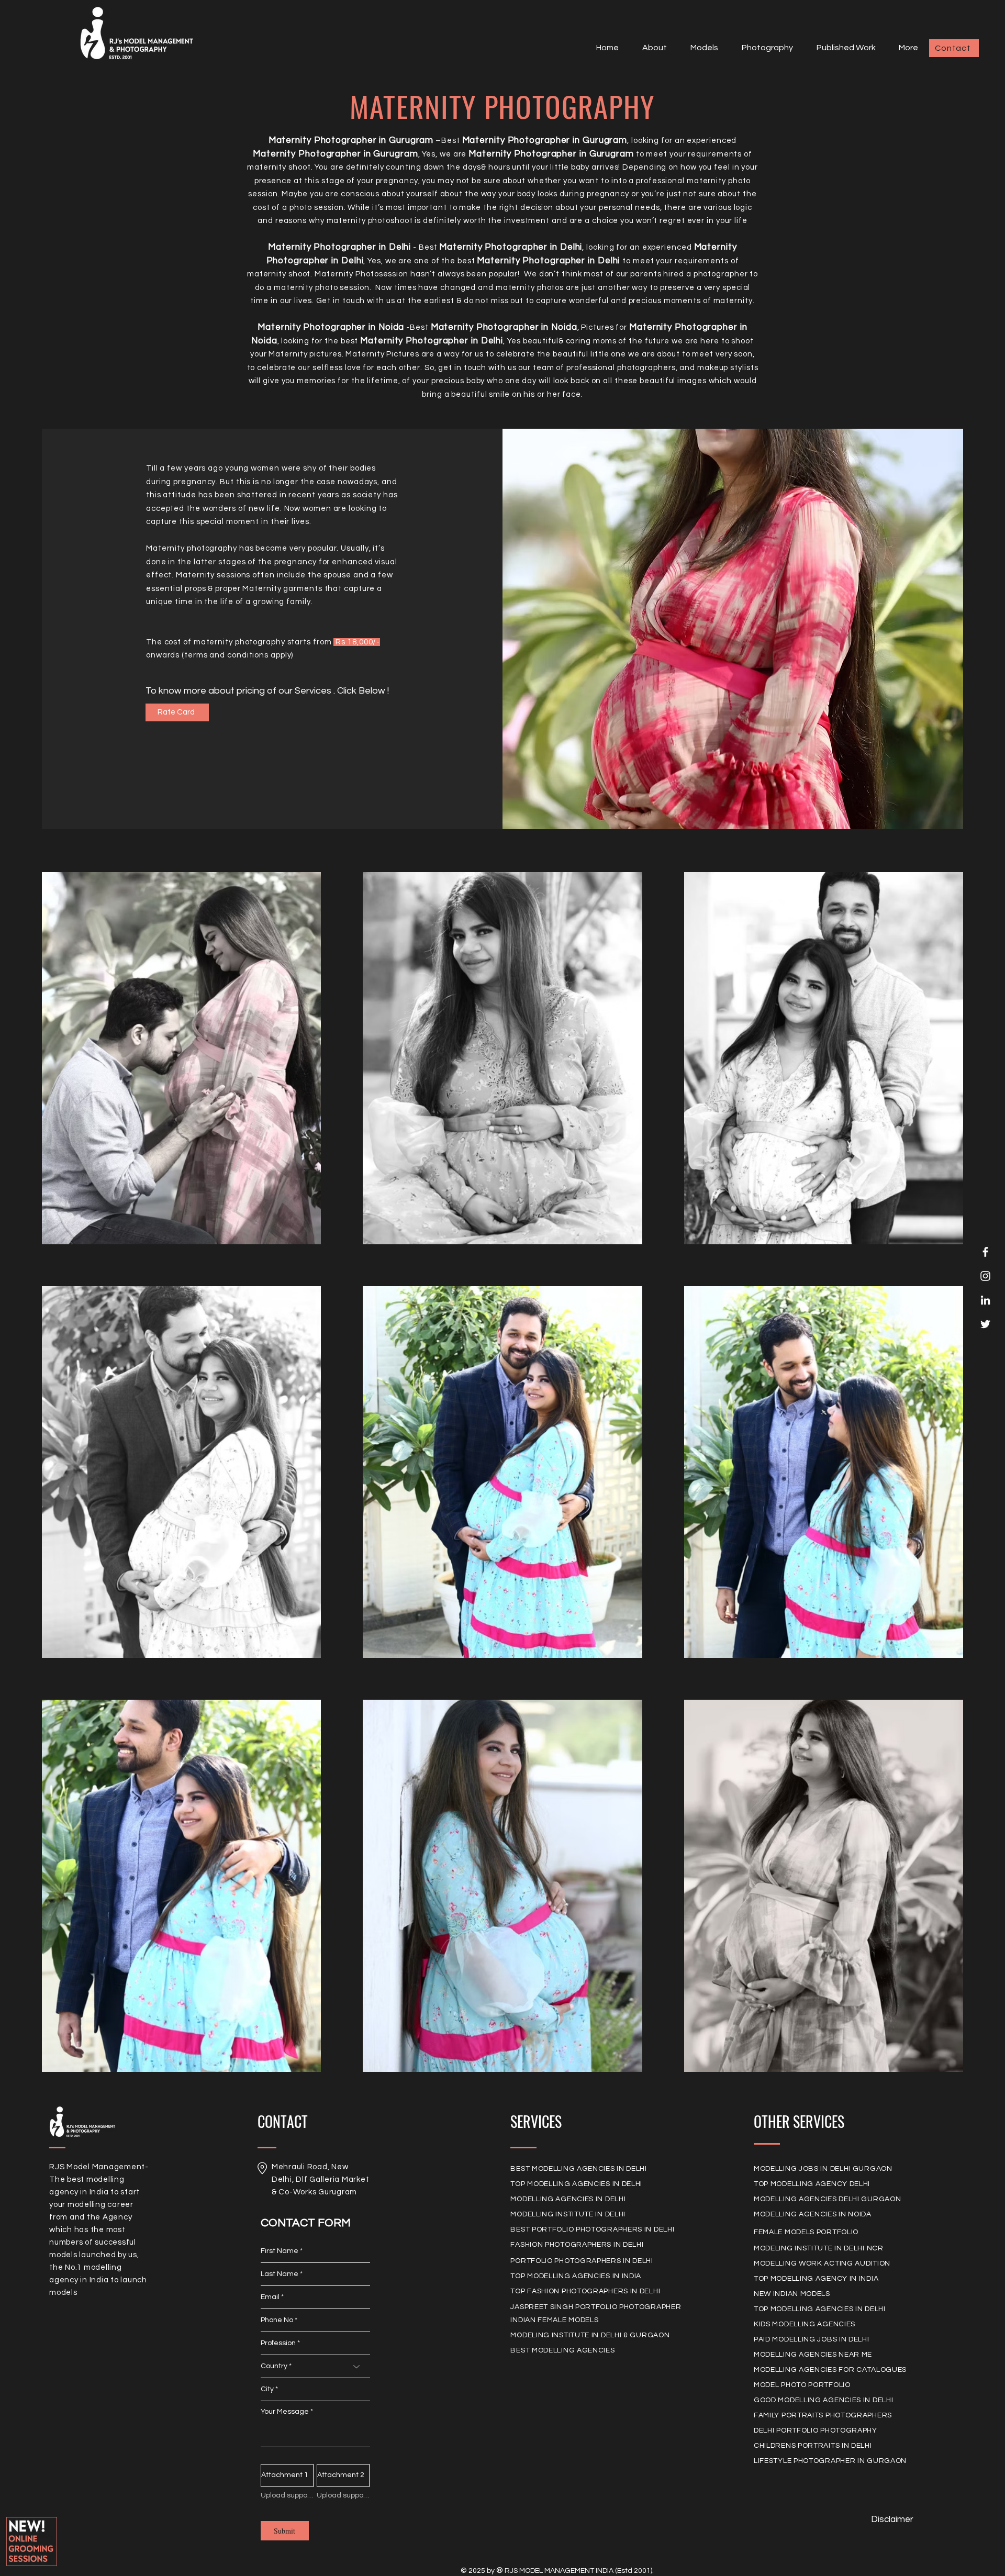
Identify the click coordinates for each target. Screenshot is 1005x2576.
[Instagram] (985, 1276)
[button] (700, 48)
